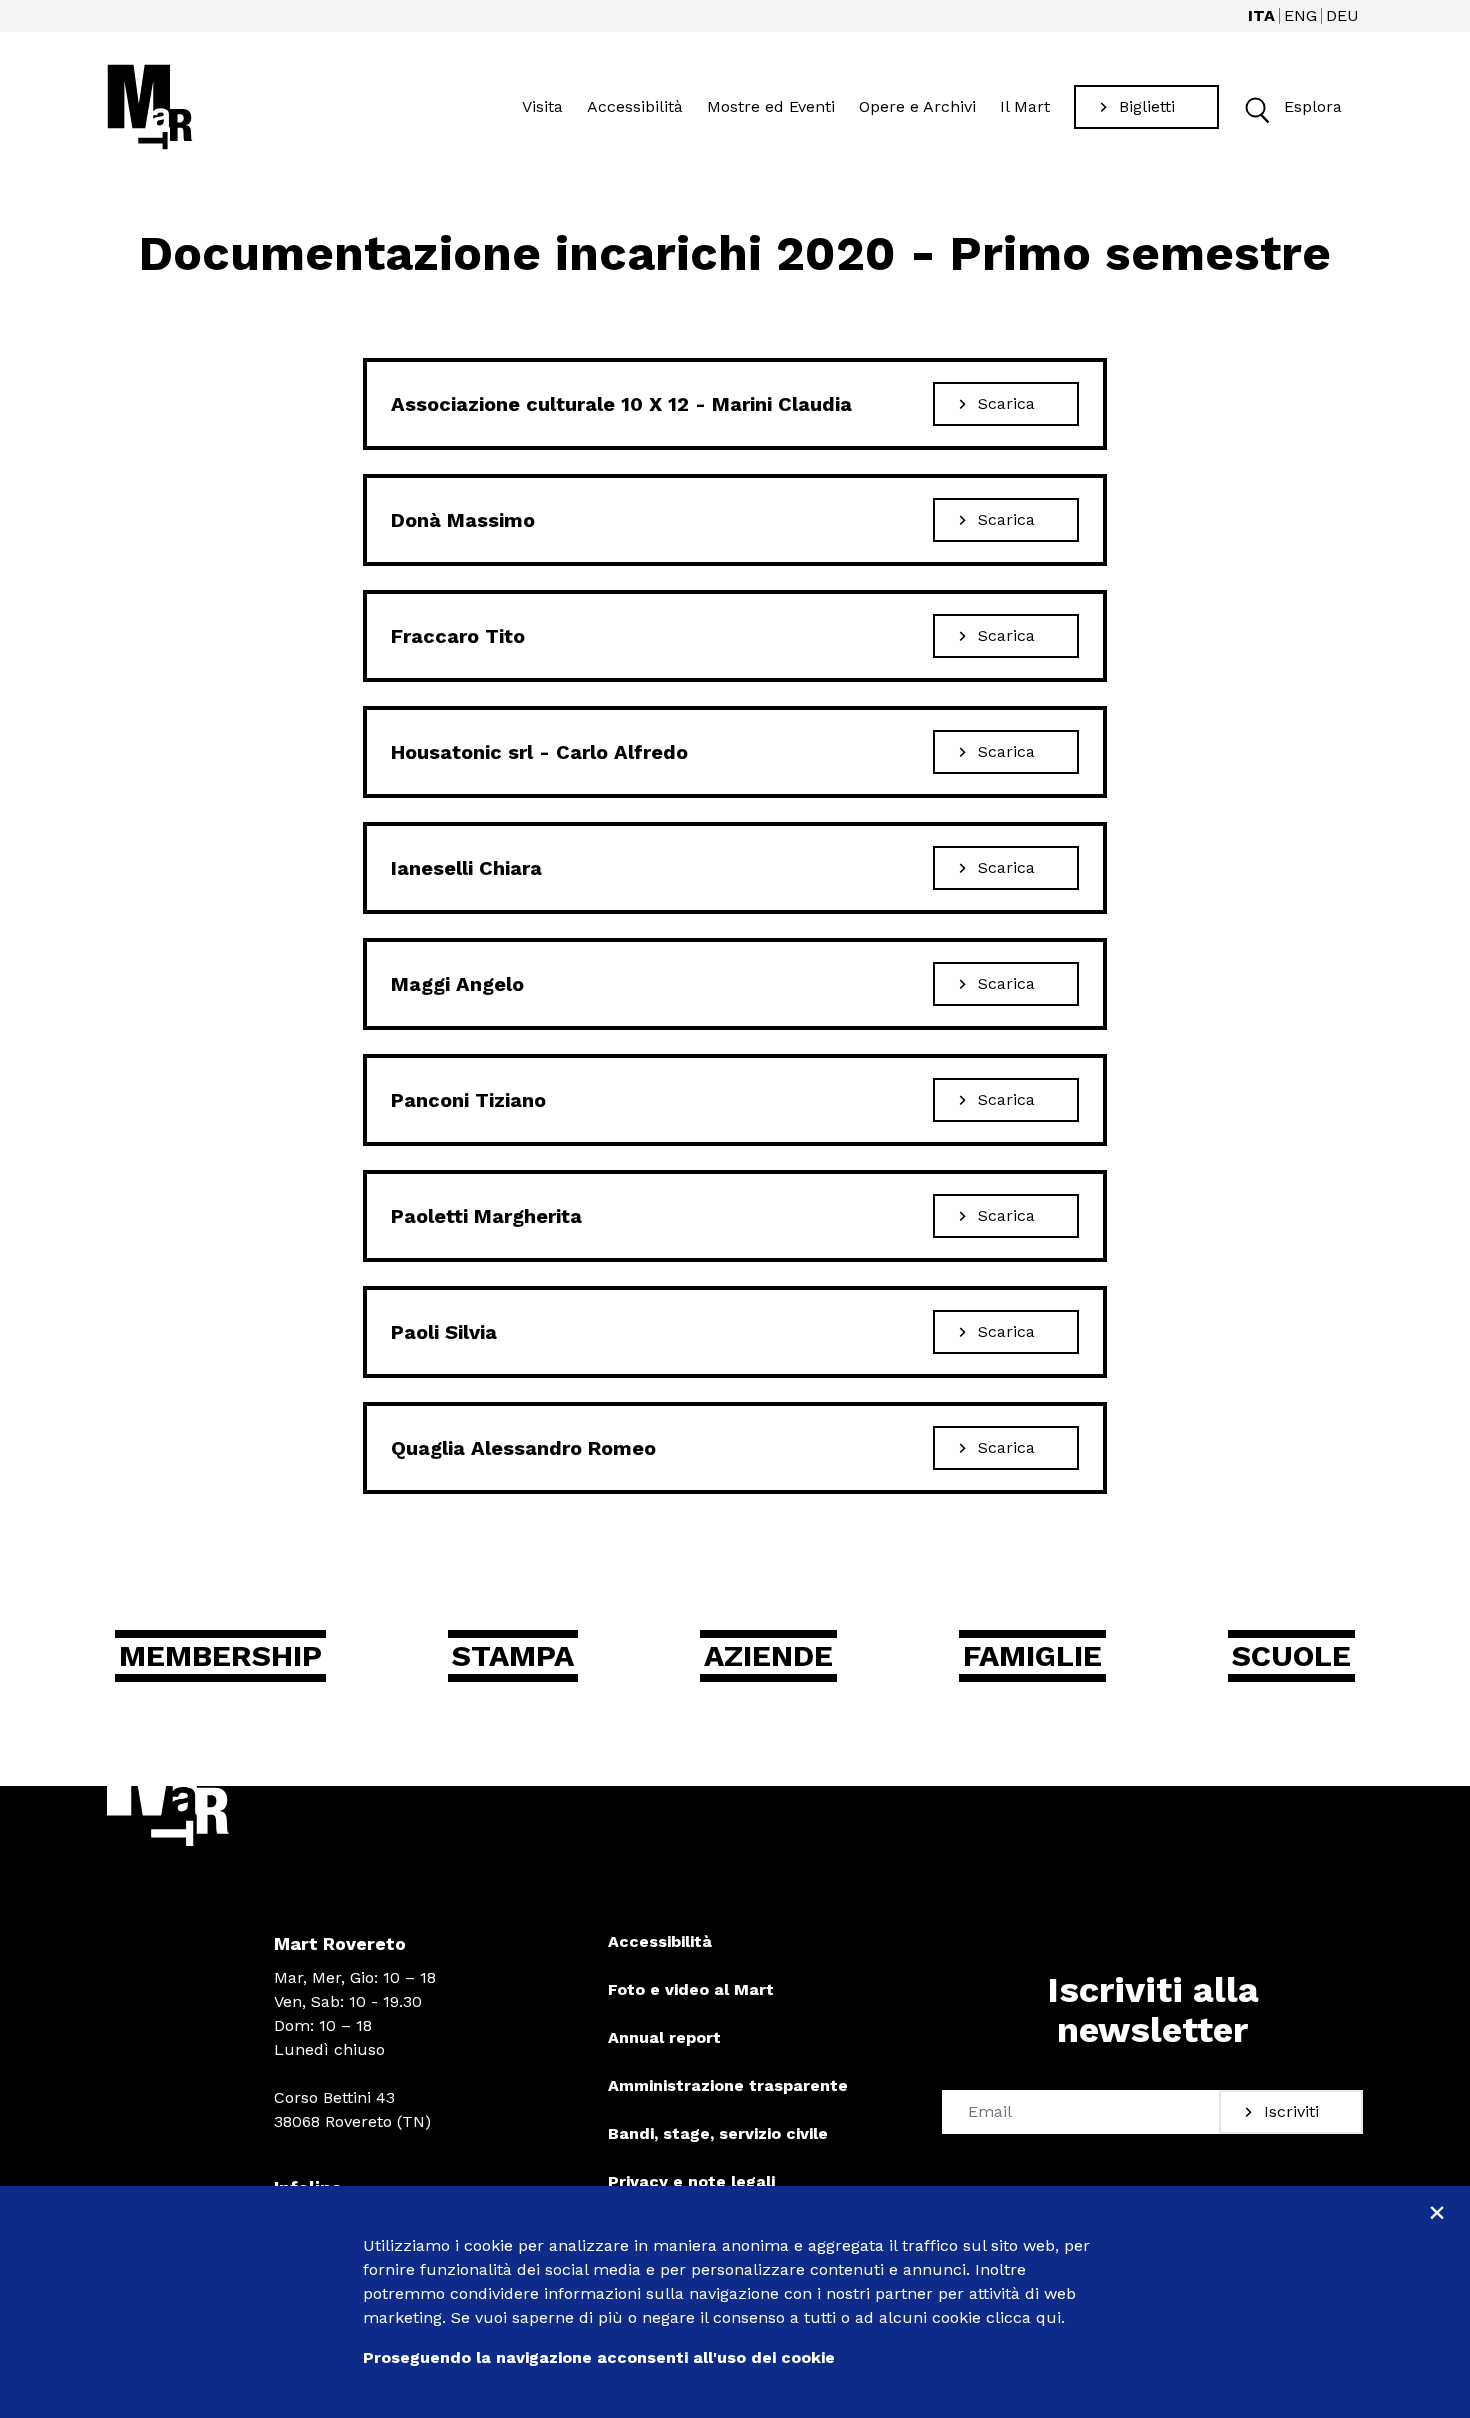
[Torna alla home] (150, 107)
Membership (220, 1655)
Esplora (1313, 106)
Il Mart (1025, 106)
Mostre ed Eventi (771, 106)
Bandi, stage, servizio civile (718, 2133)
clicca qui (1023, 2317)
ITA (1261, 15)
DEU (1342, 15)
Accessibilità (635, 106)
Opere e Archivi (917, 106)
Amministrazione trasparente (728, 2085)
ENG (1300, 15)
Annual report (664, 2037)
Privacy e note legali (691, 2181)
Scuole (1291, 1655)
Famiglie (1032, 1655)
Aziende (768, 1655)
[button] (1255, 107)
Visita (542, 106)
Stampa (513, 1655)
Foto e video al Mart (691, 1989)
